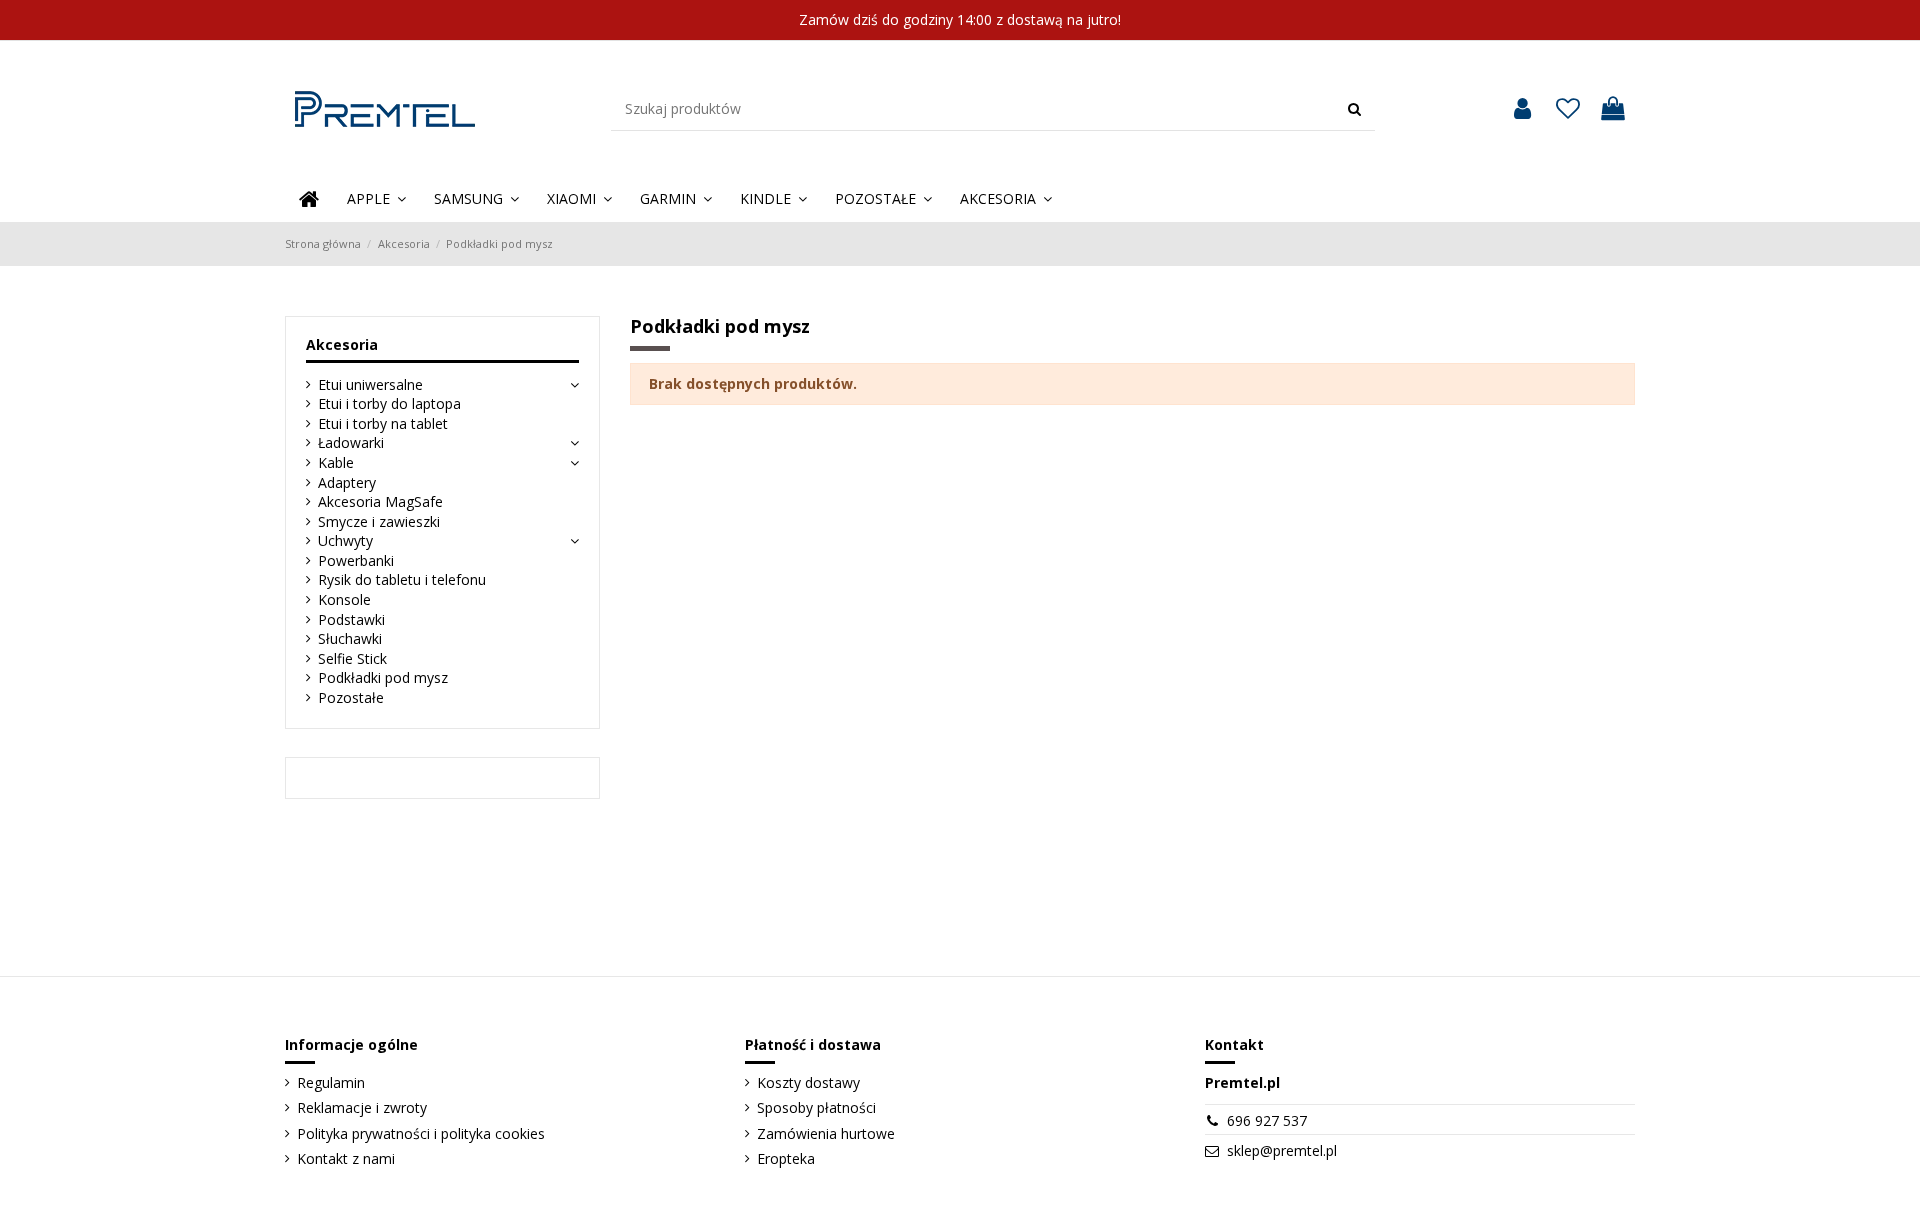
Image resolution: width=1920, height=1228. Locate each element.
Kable (336, 462)
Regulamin (331, 1082)
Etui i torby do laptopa (389, 403)
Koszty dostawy (808, 1082)
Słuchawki (350, 638)
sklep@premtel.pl (1282, 1150)
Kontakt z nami (346, 1158)
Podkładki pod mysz (383, 677)
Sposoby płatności (816, 1107)
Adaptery (347, 482)
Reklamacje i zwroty (362, 1107)
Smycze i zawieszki (379, 521)
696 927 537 (1267, 1120)
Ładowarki (351, 442)
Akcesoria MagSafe (380, 501)
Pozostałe (351, 697)
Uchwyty (345, 540)
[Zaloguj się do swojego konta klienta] (1522, 109)
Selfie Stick (352, 658)
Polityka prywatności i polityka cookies (421, 1133)
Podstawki (351, 619)
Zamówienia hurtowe (826, 1133)
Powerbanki (356, 560)
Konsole (344, 599)
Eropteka (786, 1158)
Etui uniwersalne (370, 384)
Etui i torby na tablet (383, 423)
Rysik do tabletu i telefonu (402, 579)
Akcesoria (342, 344)
